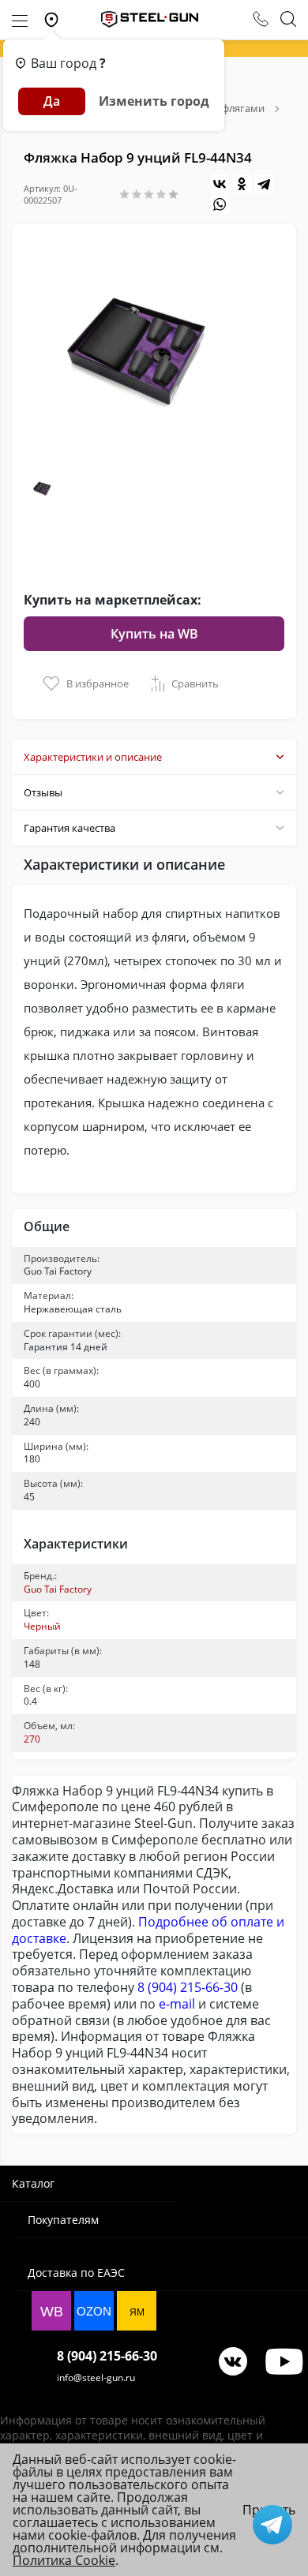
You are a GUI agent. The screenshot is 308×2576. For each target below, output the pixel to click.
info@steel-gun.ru (96, 2378)
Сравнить (195, 683)
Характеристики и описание (93, 757)
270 (32, 1739)
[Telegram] (264, 184)
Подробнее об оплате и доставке (148, 1930)
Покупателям (63, 2220)
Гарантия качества (69, 828)
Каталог (33, 2183)
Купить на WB (154, 634)
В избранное (98, 683)
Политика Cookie (64, 2560)
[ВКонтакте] (220, 184)
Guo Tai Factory (58, 1589)
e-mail (177, 2004)
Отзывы (43, 792)
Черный (42, 1626)
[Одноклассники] (242, 184)
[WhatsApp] (220, 204)
